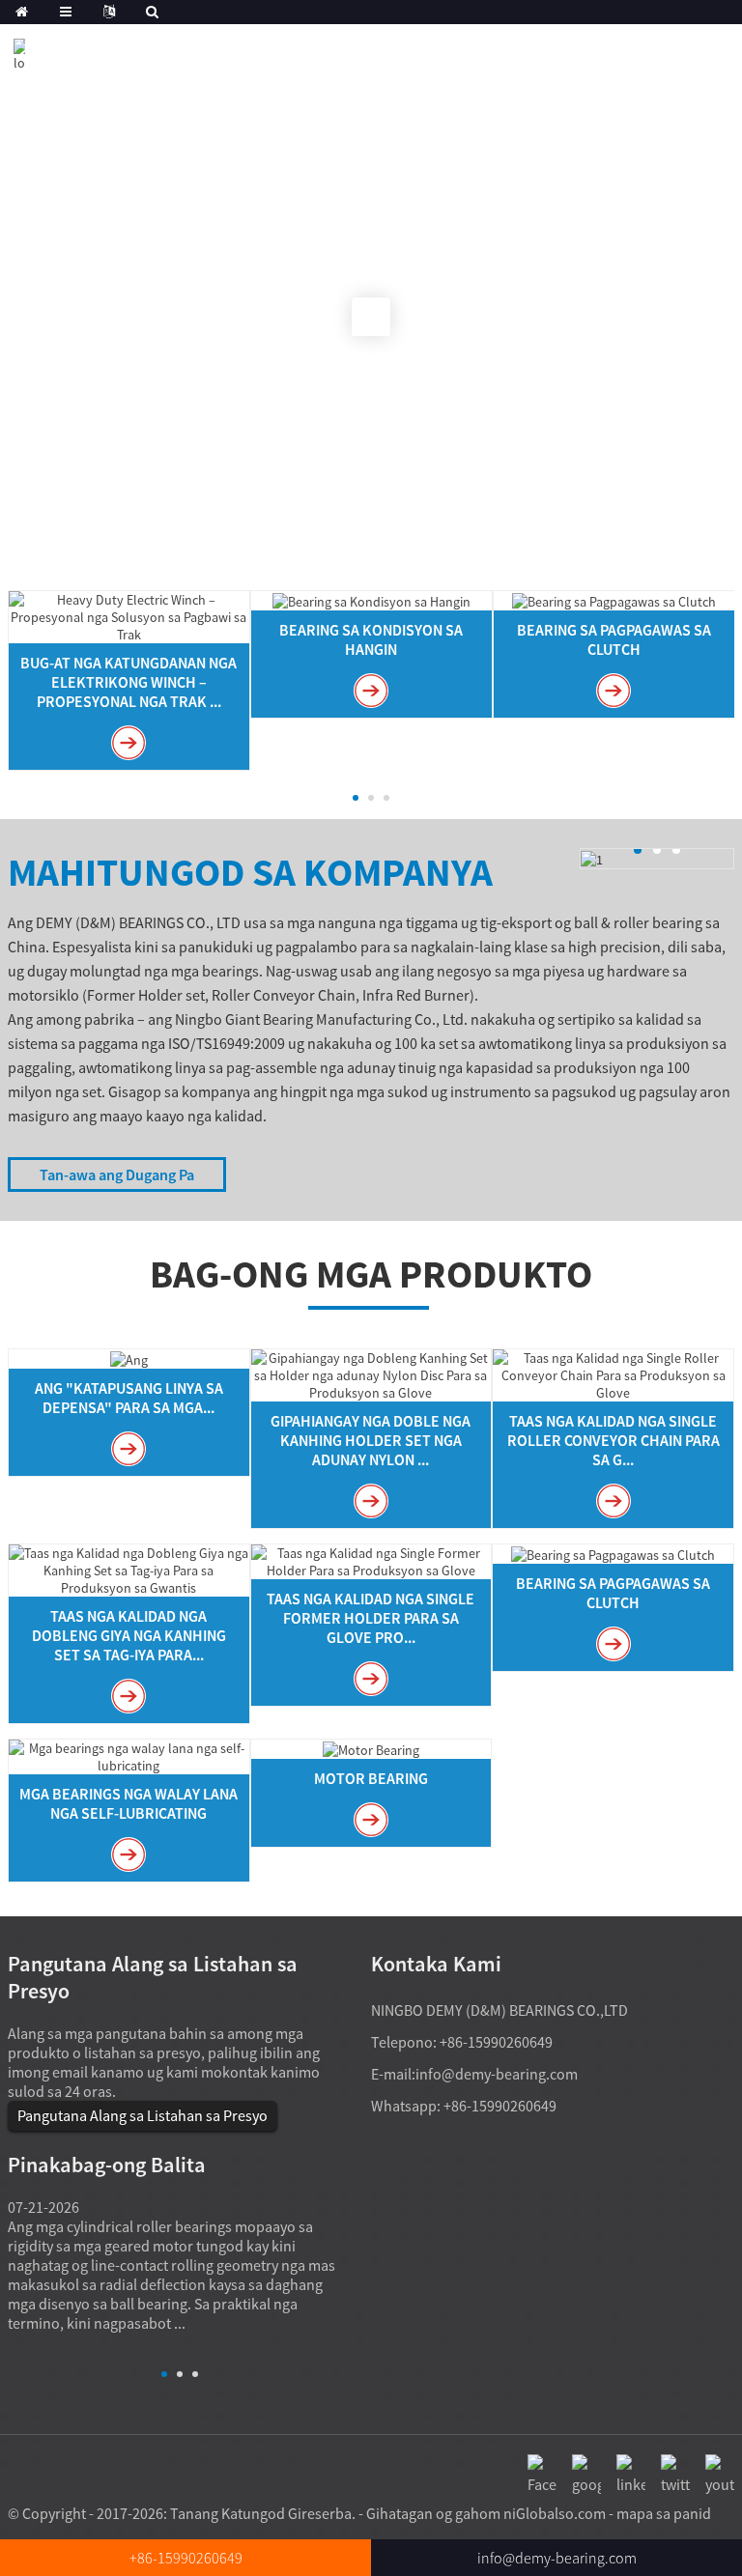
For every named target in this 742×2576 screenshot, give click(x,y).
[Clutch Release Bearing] (614, 600)
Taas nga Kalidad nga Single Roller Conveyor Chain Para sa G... (614, 1440)
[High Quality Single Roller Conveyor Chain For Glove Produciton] (613, 1373)
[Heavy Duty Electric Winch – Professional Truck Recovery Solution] (129, 615)
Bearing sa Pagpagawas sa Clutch (614, 639)
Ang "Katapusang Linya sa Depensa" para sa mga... (129, 1398)
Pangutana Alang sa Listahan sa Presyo (143, 2115)
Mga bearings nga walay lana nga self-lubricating (128, 1803)
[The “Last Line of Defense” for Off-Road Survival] (129, 1358)
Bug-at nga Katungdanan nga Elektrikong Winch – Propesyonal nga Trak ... (128, 682)
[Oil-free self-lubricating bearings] (129, 1755)
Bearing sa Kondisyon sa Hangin (371, 639)
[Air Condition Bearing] (371, 600)
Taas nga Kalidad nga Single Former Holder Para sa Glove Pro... (371, 1618)
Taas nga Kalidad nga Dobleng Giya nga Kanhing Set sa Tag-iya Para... (129, 1635)
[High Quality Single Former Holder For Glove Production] (371, 1560)
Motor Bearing (371, 1778)
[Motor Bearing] (371, 1748)
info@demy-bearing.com (497, 2074)
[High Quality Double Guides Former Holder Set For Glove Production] (129, 1569)
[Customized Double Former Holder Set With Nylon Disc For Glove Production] (371, 1373)
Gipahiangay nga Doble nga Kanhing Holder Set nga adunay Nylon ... (371, 1440)
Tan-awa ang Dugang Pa (117, 1175)
